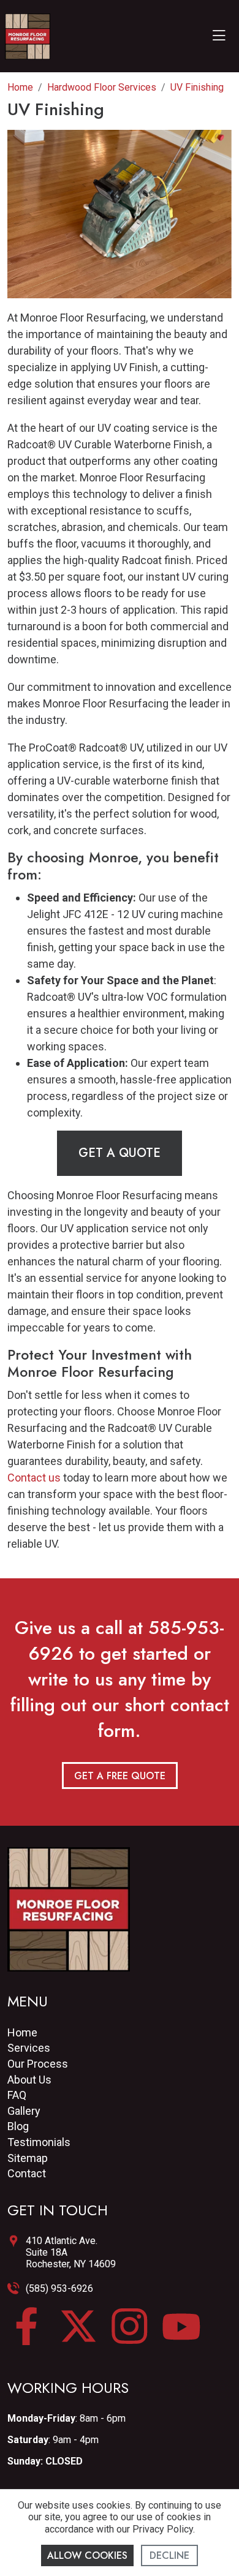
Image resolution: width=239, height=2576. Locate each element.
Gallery (24, 2111)
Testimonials (39, 2142)
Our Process (38, 2064)
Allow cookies (87, 2555)
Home (22, 2032)
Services (29, 2048)
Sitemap (28, 2158)
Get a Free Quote (120, 1776)
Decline (169, 2555)
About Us (29, 2080)
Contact (27, 2173)
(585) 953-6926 (59, 2288)
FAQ (17, 2095)
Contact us (34, 1478)
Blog (18, 2126)
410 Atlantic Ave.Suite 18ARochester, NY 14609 (71, 2252)
